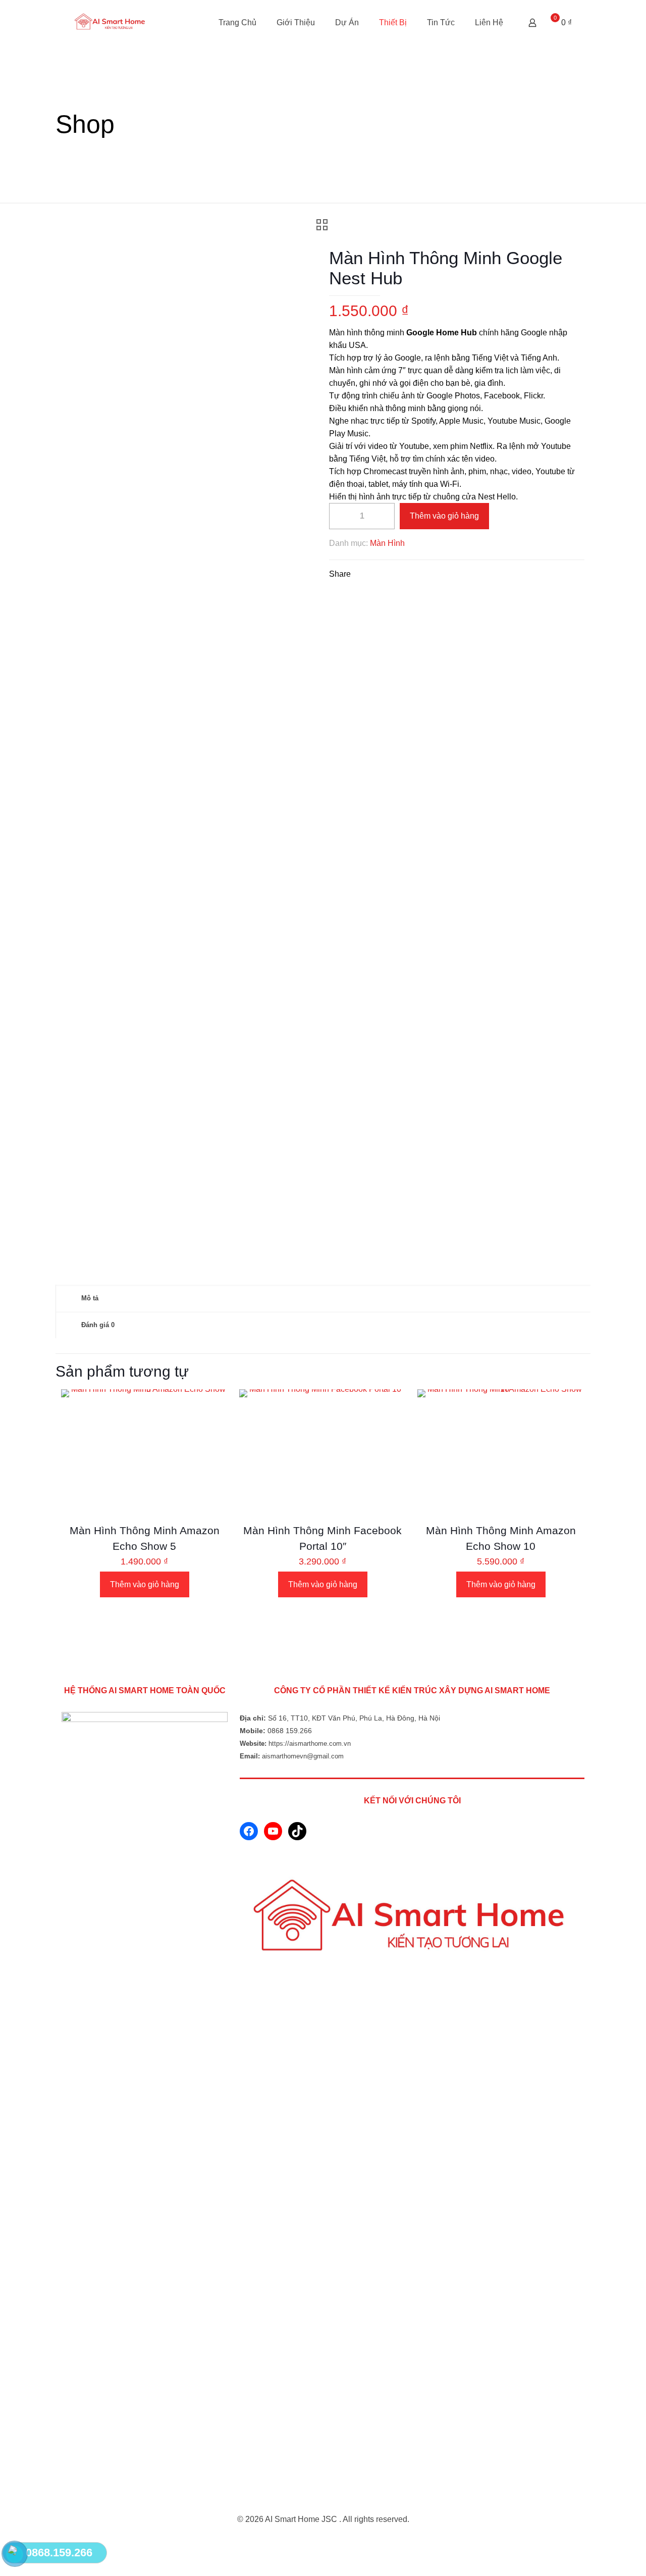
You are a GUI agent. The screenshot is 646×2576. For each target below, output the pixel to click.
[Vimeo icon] (334, 2539)
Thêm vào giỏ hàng (444, 516)
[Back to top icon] (323, 2507)
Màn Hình (387, 543)
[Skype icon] (313, 2539)
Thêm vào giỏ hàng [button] (145, 1584)
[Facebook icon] (323, 2539)
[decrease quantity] (340, 516)
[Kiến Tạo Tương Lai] (111, 23)
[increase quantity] (383, 516)
